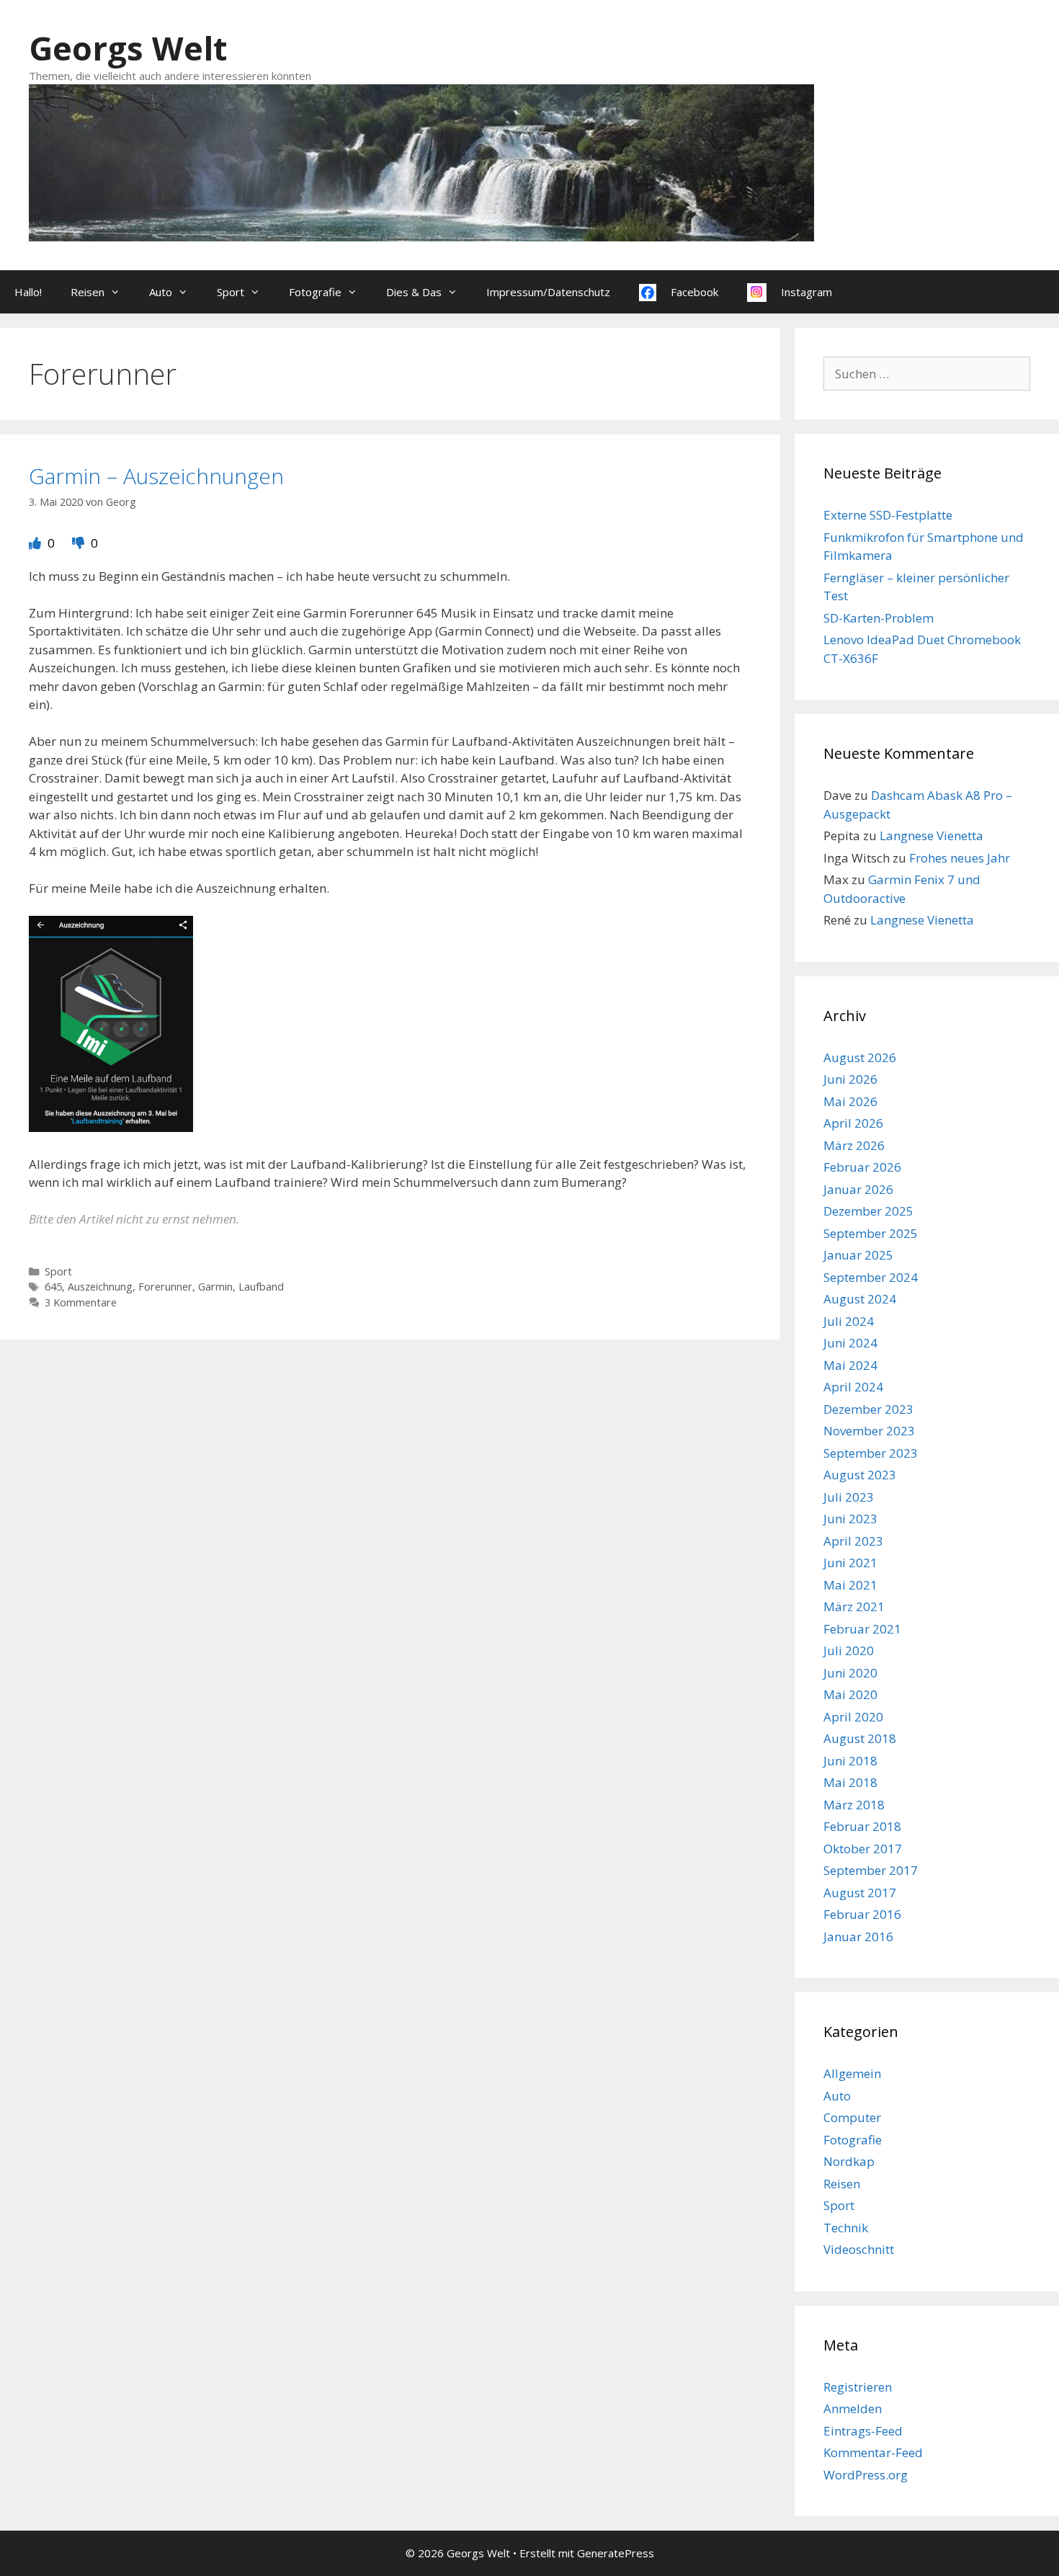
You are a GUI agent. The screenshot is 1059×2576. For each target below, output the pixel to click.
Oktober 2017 (863, 1849)
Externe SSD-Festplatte (888, 515)
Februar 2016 (862, 1914)
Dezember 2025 (868, 1211)
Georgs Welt (128, 48)
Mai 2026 (850, 1101)
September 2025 (871, 1233)
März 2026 (854, 1145)
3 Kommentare (81, 1302)
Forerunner (165, 1287)
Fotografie (315, 292)
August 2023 (860, 1475)
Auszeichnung (100, 1287)
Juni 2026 (850, 1079)
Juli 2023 (849, 1497)
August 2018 (860, 1738)
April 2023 (853, 1541)
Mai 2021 (850, 1585)
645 (53, 1287)
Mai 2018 (850, 1782)
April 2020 (853, 1717)
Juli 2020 (849, 1650)
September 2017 (871, 1870)
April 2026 (853, 1123)
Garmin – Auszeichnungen (156, 476)
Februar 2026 (862, 1167)
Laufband (261, 1287)
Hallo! (28, 292)
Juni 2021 (850, 1563)
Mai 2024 (850, 1365)
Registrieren (858, 2387)
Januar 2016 (858, 1937)
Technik (846, 2228)
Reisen (88, 292)
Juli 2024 (849, 1321)
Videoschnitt (859, 2249)
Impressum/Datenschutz (548, 292)
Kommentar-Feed (873, 2452)
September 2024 (871, 1277)
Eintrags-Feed (863, 2431)
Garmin (215, 1287)
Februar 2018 (862, 1826)
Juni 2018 (850, 1761)
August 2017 (860, 1893)
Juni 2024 (850, 1343)
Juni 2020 (850, 1673)
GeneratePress (616, 2553)
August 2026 (860, 1057)
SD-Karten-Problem (879, 618)
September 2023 (871, 1453)
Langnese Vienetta (931, 835)
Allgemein (852, 2073)
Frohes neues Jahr (960, 858)
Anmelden (853, 2408)
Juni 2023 (850, 1519)
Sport (231, 292)
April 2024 (853, 1387)
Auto (161, 292)
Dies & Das (414, 292)
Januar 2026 (858, 1189)
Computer (852, 2117)
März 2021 (854, 1606)
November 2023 (869, 1431)
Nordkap (849, 2161)
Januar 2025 (858, 1255)
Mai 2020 (850, 1694)
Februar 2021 (862, 1629)
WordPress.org (866, 2475)
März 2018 (854, 1805)
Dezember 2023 (868, 1409)
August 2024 (860, 1299)
